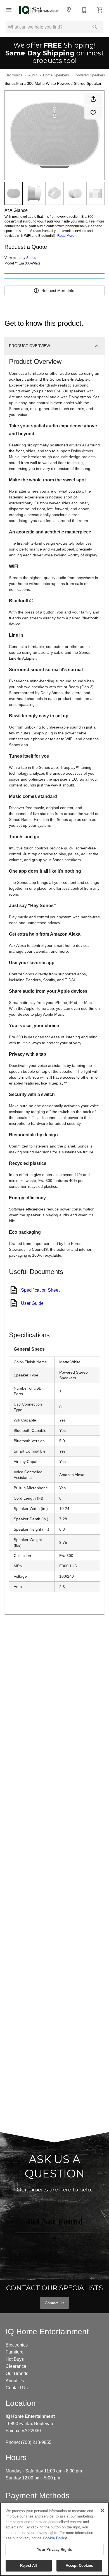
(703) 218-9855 (36, 2442)
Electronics (14, 75)
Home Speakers (56, 75)
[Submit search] (95, 27)
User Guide (32, 1303)
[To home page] (39, 10)
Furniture (15, 2352)
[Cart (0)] (100, 10)
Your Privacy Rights (54, 2550)
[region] (54, 2539)
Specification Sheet (40, 1290)
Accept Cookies (79, 2566)
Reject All (29, 2566)
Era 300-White (30, 264)
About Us (15, 2381)
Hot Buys (15, 2359)
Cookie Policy (55, 2538)
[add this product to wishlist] (93, 113)
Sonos (31, 258)
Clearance (16, 2366)
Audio (33, 75)
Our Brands (17, 2374)
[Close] (102, 2511)
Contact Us (54, 2303)
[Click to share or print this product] (93, 99)
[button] (9, 10)
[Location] (69, 10)
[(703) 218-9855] (84, 10)
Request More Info (58, 291)
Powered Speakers (90, 75)
